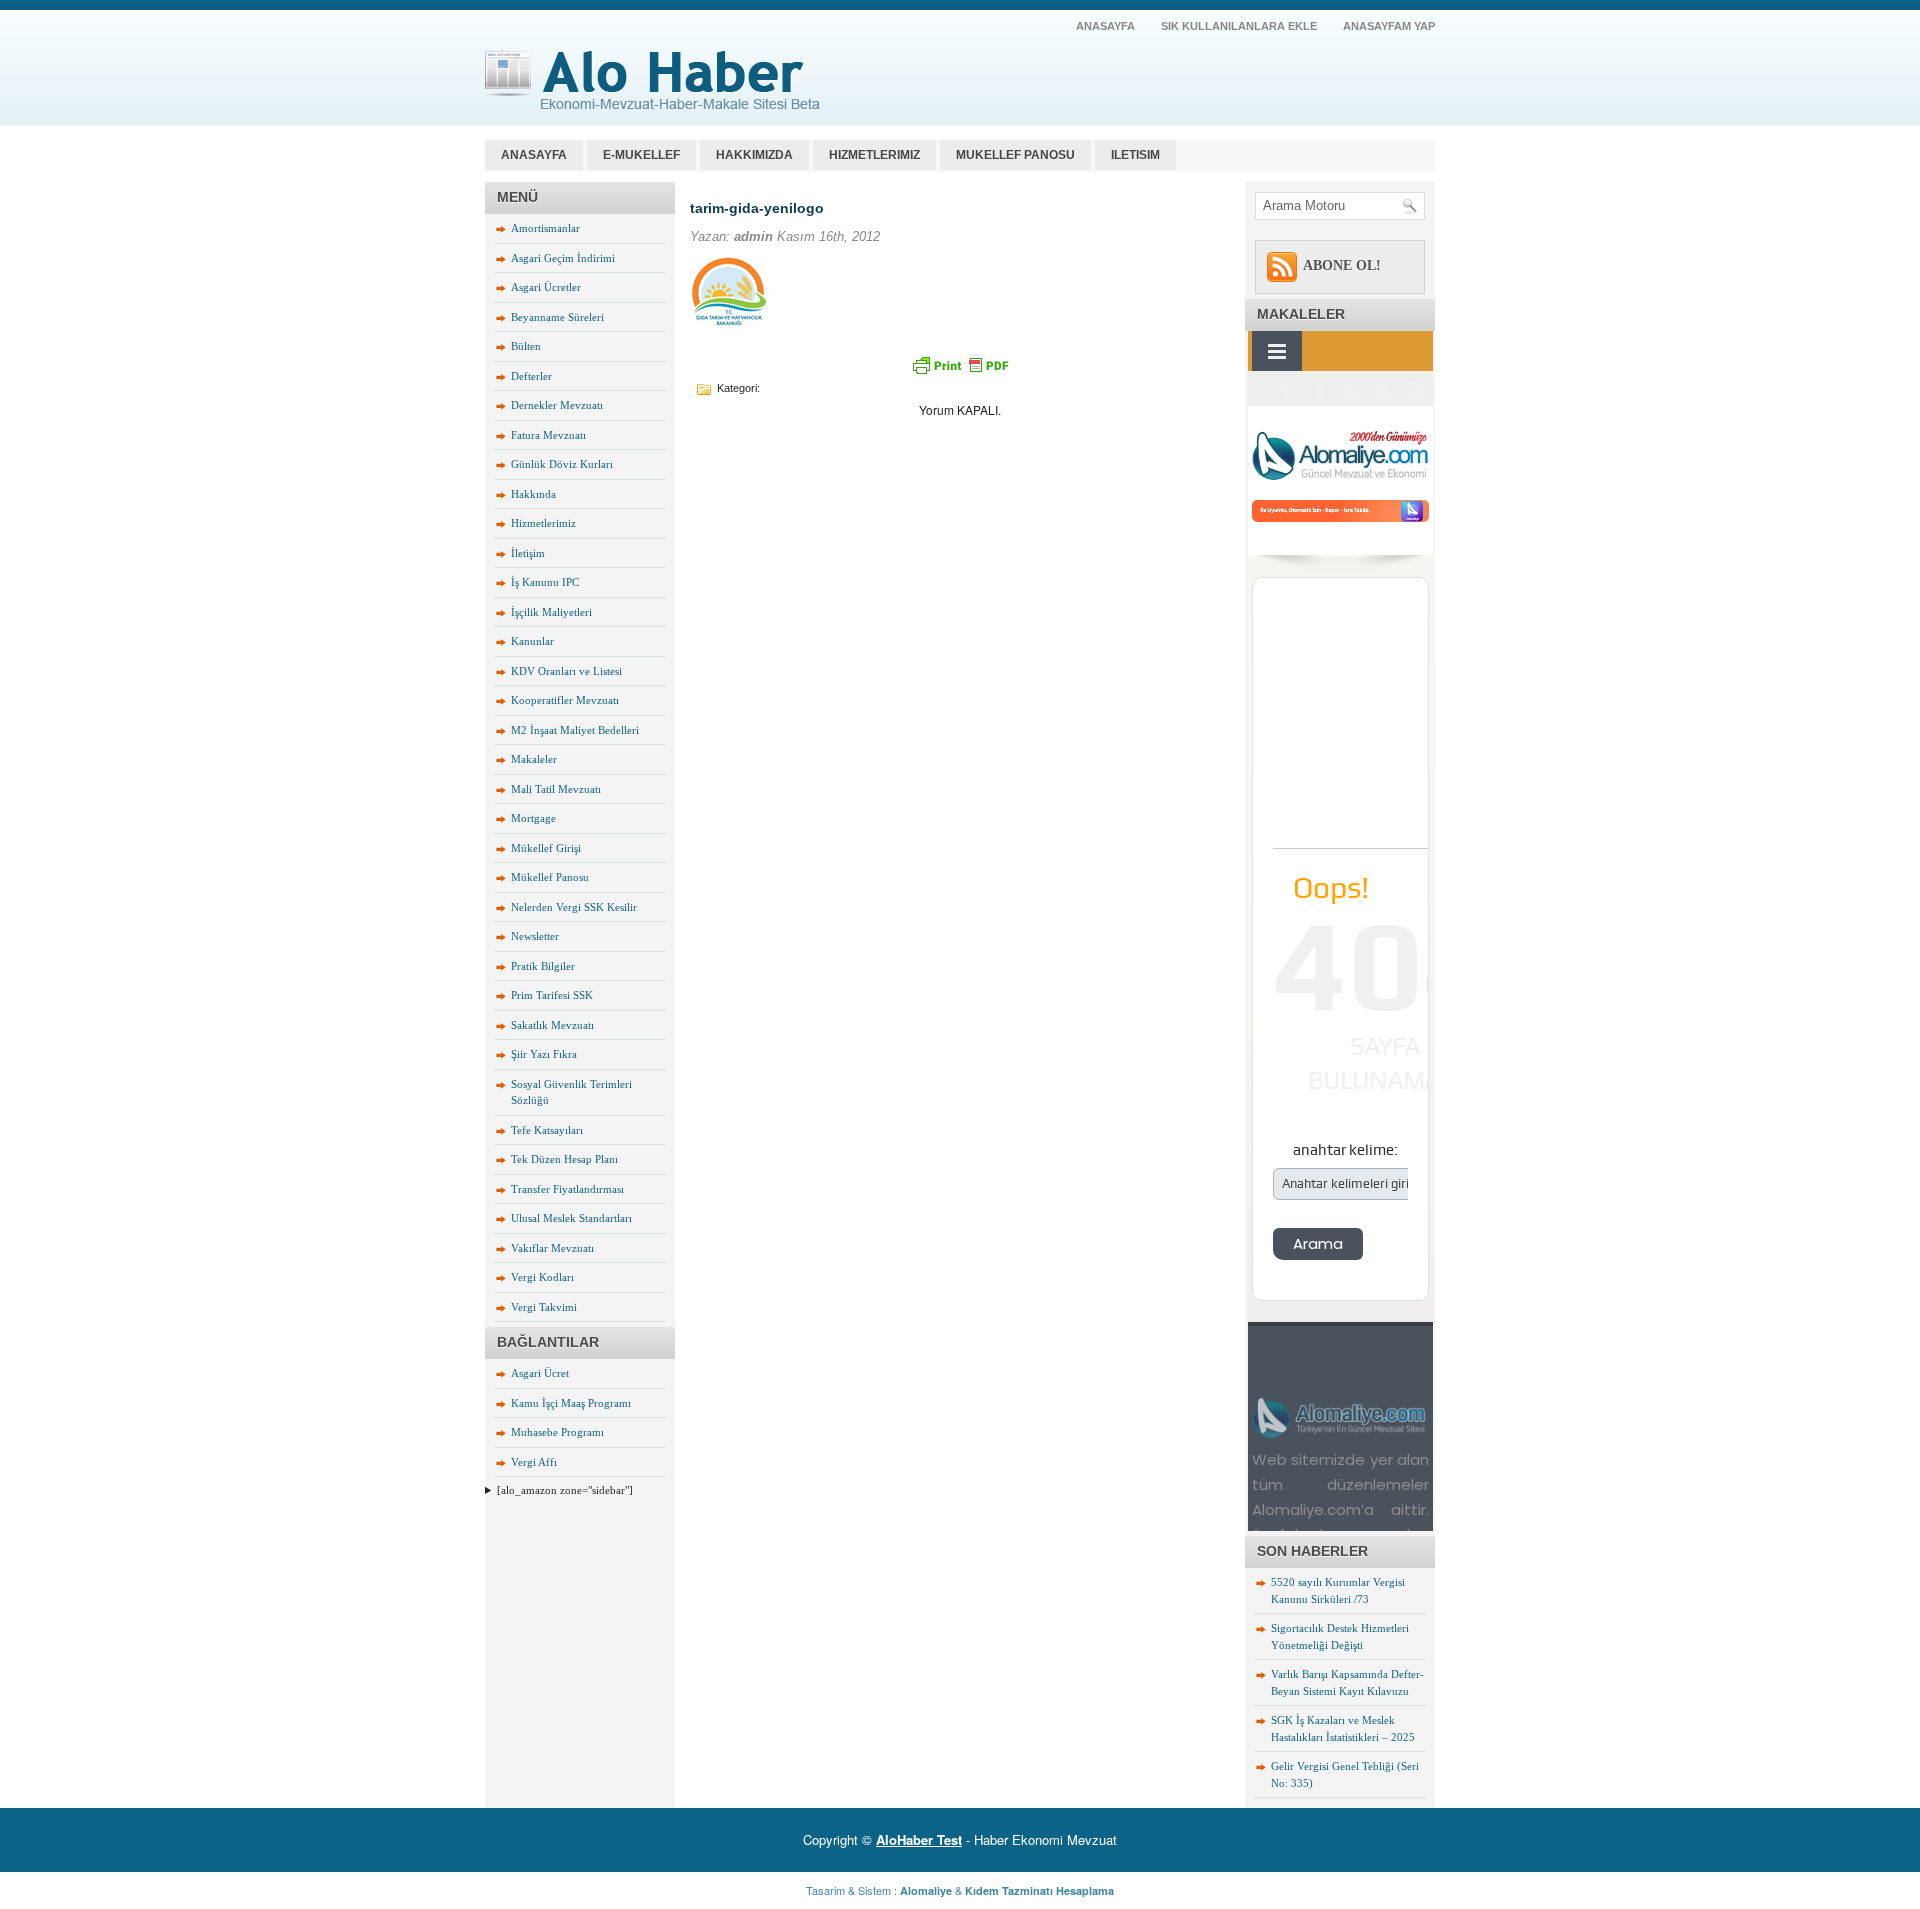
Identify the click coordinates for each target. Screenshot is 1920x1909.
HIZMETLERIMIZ (874, 155)
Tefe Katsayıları (547, 1130)
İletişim (528, 553)
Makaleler (534, 759)
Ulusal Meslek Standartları (571, 1218)
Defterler (531, 376)
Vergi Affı (534, 1462)
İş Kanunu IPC (545, 582)
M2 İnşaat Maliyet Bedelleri (575, 730)
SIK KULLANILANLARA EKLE (1239, 26)
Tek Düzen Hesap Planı (564, 1159)
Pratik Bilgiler (543, 966)
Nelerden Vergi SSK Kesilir (574, 907)
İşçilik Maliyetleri (551, 612)
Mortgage (533, 818)
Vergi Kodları (542, 1277)
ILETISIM (1135, 155)
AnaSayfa (1105, 26)
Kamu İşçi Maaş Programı (571, 1403)
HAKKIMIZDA (754, 155)
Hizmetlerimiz (543, 523)
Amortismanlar (545, 228)
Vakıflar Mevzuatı (552, 1248)
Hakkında (533, 494)
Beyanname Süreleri (557, 317)
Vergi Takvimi (544, 1307)
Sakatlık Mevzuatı (552, 1025)
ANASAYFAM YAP (1389, 26)
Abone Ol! (1342, 265)
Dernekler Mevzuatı (557, 405)
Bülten (526, 346)
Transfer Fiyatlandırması (567, 1189)
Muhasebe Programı (557, 1432)
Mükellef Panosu (550, 877)
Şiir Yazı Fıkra (544, 1054)
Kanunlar (532, 641)
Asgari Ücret (540, 1373)
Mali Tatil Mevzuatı (556, 789)
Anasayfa (534, 155)
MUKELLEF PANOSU (1015, 155)
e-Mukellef (641, 155)
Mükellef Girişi (546, 848)
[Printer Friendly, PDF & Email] (960, 365)
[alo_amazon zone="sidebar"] (565, 1490)
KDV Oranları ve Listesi (566, 671)
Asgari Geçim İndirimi (563, 258)
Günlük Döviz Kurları (562, 464)
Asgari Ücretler (546, 287)
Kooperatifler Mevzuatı (565, 700)
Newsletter (535, 936)
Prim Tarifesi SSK (552, 995)
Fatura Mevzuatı (548, 435)
